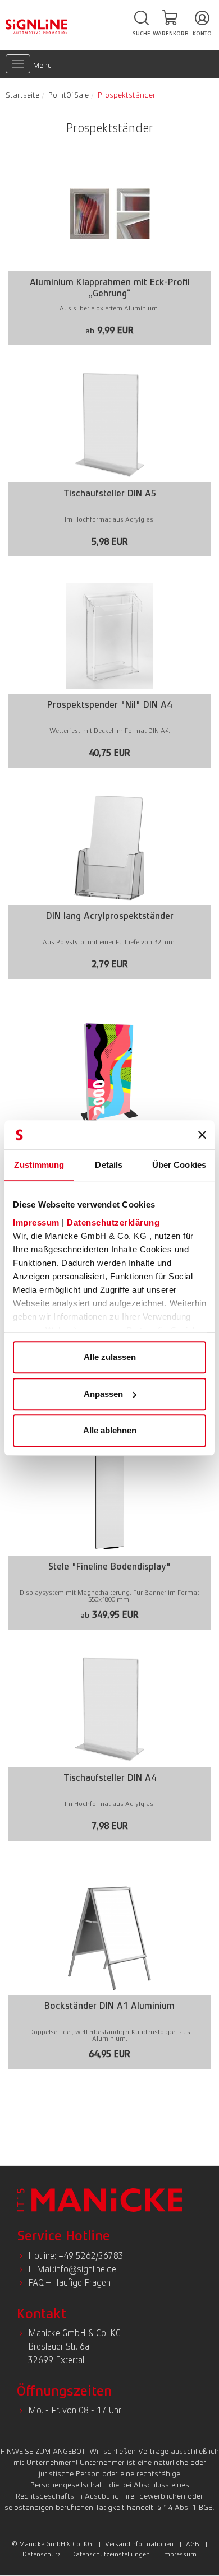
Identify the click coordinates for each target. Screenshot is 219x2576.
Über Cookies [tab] (179, 1165)
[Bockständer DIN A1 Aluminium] (109, 1974)
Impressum (36, 1222)
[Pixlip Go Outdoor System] (109, 1113)
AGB (193, 2544)
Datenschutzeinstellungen (111, 2554)
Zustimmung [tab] (39, 1165)
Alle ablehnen (110, 1430)
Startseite (22, 95)
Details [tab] (109, 1165)
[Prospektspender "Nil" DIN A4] (109, 673)
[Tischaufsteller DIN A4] (109, 1746)
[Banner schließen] (202, 1135)
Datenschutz (42, 2554)
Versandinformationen (139, 2544)
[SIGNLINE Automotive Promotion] (36, 26)
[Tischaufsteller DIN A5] (109, 462)
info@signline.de (85, 2269)
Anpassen (103, 1394)
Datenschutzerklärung (113, 1222)
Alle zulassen (110, 1357)
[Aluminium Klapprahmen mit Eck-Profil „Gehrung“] (109, 251)
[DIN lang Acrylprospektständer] (109, 885)
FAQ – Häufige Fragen (69, 2283)
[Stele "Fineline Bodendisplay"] (109, 1535)
